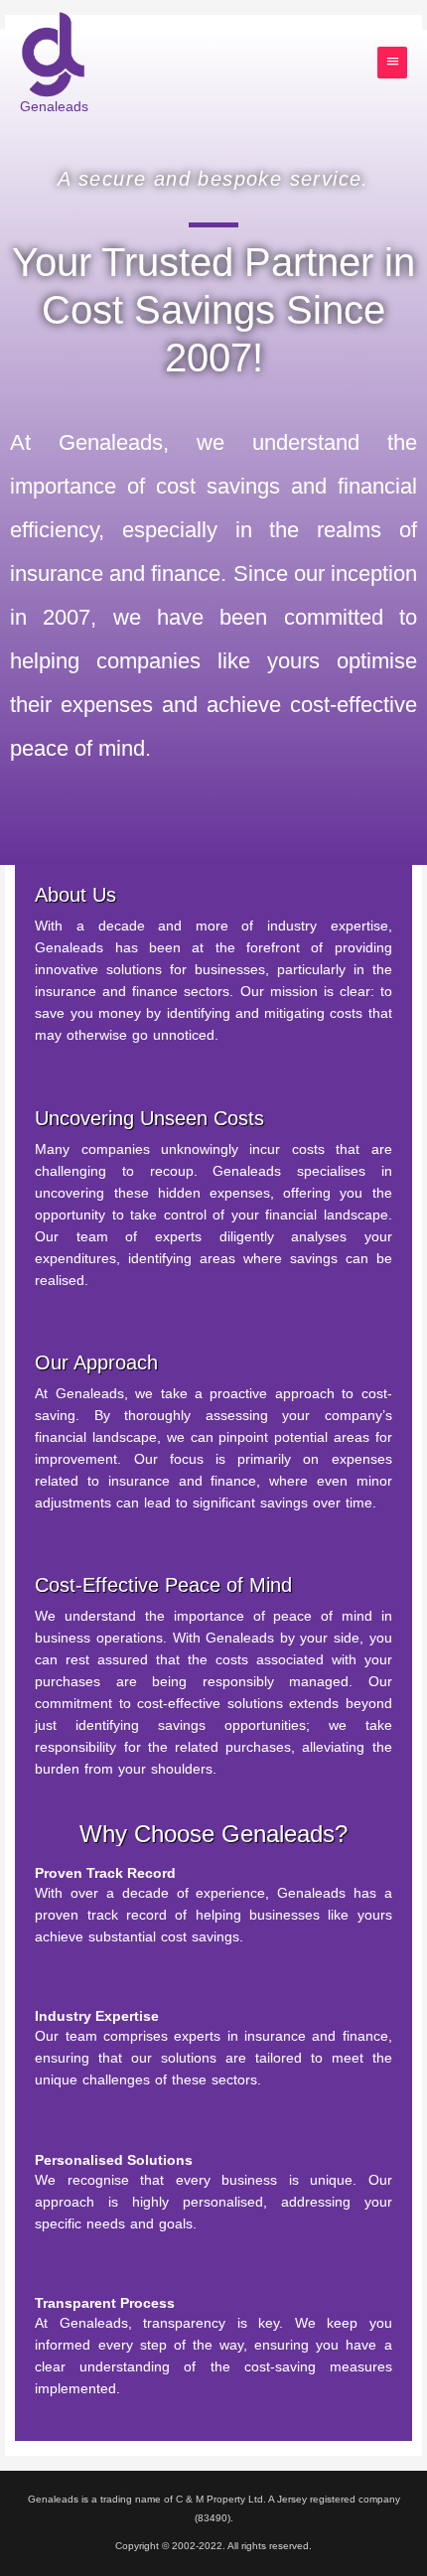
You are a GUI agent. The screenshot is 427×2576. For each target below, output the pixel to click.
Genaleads (54, 106)
